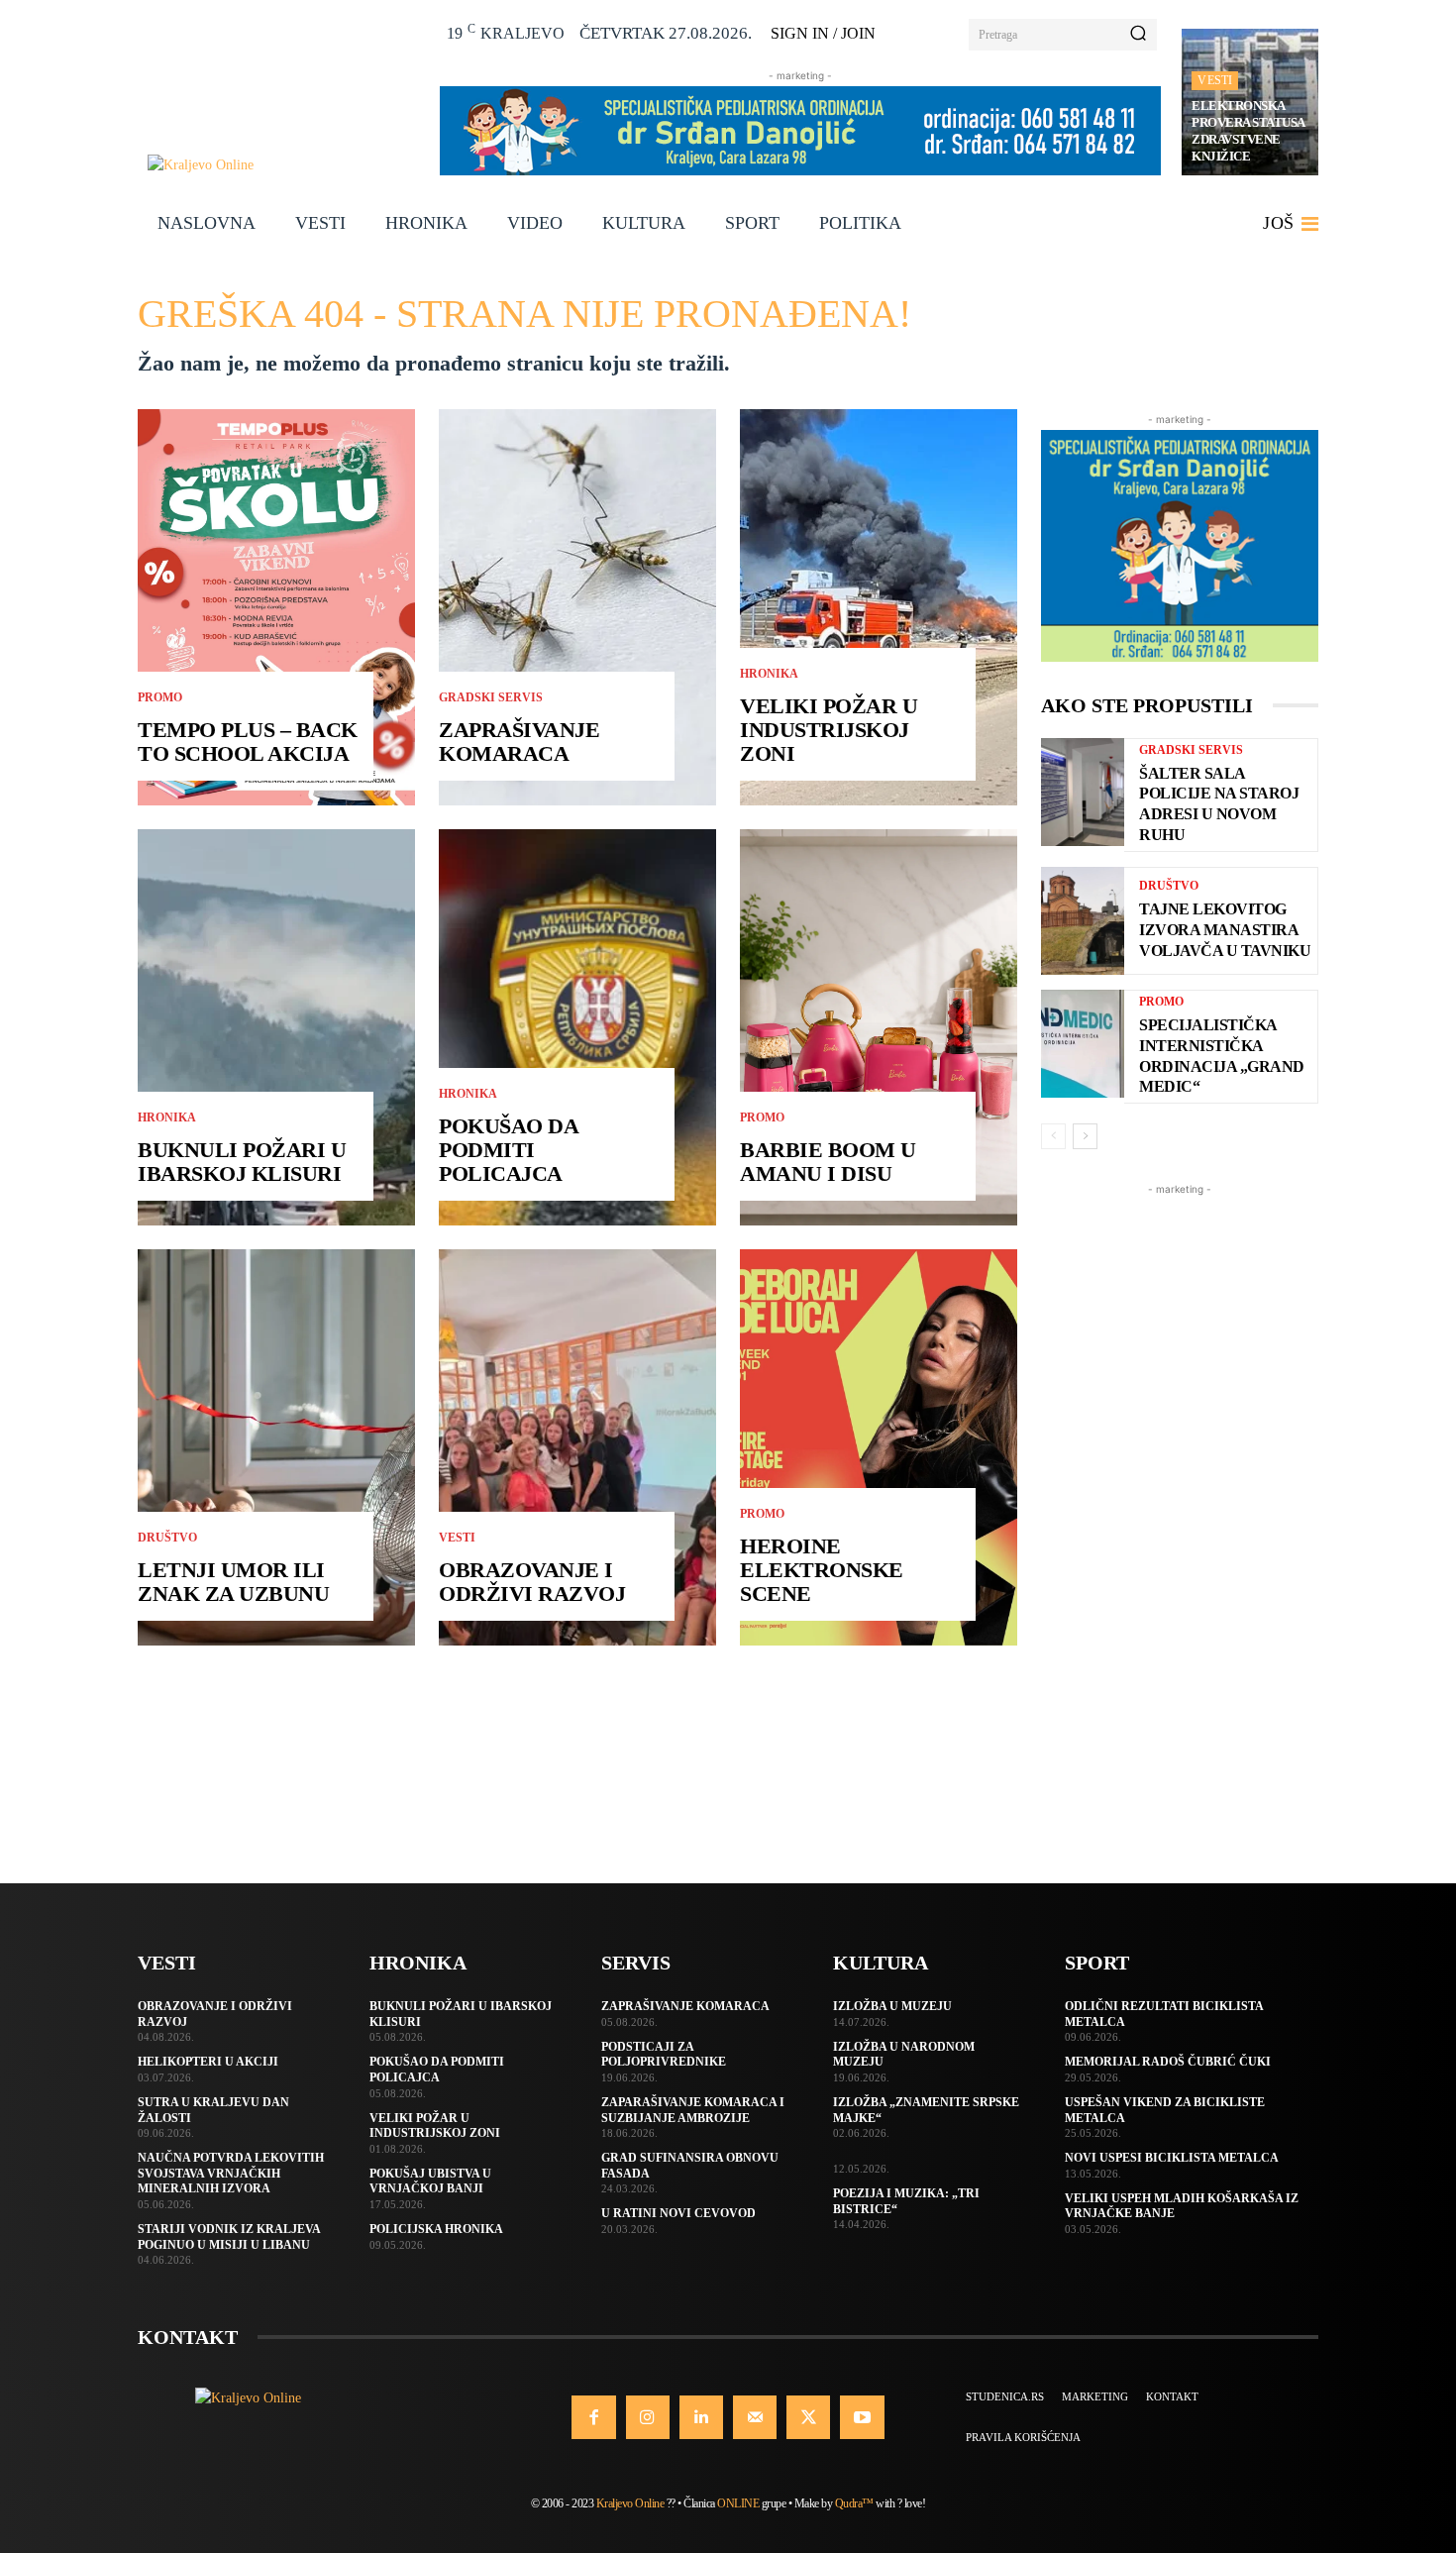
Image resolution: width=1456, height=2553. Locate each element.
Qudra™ (854, 2503)
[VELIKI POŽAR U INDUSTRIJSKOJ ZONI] (879, 607)
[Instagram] (648, 2417)
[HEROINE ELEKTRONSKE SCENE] (879, 1447)
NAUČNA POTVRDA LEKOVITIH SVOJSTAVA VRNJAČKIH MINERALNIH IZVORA (231, 2173)
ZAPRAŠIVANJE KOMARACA (519, 742)
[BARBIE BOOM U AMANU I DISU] (879, 1027)
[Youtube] (862, 2417)
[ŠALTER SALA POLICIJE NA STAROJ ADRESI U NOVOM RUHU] (1083, 792)
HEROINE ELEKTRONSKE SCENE (822, 1570)
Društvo (167, 1538)
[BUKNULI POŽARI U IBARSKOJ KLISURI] (276, 1027)
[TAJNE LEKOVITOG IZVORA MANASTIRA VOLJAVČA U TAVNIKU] (1083, 921)
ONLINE (738, 2503)
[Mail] (755, 2417)
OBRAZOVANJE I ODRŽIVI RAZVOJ (532, 1582)
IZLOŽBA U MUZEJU (892, 2006)
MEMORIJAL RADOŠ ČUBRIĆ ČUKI (1168, 2062)
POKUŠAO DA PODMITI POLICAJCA (509, 1150)
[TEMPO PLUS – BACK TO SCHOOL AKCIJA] (276, 607)
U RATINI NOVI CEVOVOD (678, 2213)
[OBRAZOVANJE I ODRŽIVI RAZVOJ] (577, 1447)
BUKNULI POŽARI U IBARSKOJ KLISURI (242, 1162)
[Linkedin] (701, 2417)
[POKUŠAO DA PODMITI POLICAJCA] (577, 1027)
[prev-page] (1053, 1136)
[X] (808, 2417)
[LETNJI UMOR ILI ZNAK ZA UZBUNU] (276, 1447)
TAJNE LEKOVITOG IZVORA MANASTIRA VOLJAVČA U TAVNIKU (1225, 930)
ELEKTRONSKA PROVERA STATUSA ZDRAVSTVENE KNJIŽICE (1248, 131)
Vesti (1215, 80)
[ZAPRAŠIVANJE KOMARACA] (577, 607)
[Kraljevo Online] (283, 165)
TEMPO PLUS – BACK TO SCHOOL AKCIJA (248, 742)
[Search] (1138, 35)
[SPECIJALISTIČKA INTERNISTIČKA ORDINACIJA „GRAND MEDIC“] (1083, 1044)
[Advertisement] (1180, 1497)
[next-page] (1085, 1136)
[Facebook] (593, 2417)
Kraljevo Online (630, 2503)
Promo (160, 697)
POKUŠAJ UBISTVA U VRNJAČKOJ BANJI (430, 2181)
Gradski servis (491, 697)
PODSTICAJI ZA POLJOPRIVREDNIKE (664, 2055)
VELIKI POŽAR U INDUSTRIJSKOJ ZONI (829, 730)
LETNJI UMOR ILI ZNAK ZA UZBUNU (233, 1582)
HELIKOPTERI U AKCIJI (208, 2062)
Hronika (167, 1117)
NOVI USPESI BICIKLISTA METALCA (1172, 2158)
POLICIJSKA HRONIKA (436, 2229)
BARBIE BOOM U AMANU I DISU (828, 1162)
